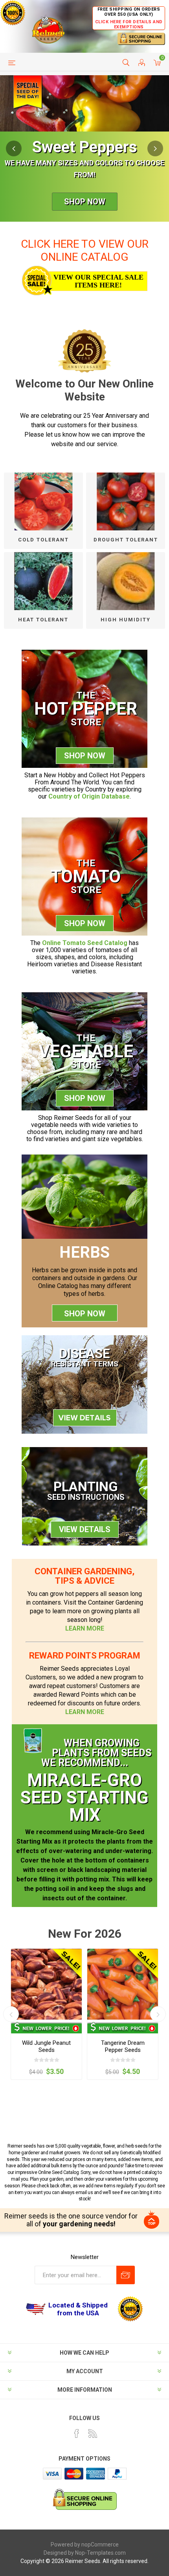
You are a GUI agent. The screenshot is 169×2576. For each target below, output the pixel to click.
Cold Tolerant (43, 540)
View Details (85, 1529)
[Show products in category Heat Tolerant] (43, 581)
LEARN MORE (85, 1628)
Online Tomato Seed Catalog (85, 943)
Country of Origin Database (89, 796)
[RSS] (93, 2433)
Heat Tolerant (43, 620)
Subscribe (126, 2275)
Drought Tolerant (126, 540)
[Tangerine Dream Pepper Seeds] (123, 1984)
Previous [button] (14, 148)
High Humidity (126, 620)
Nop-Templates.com (100, 2553)
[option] (84, 148)
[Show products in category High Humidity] (126, 581)
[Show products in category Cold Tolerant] (43, 501)
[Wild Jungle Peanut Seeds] (46, 1984)
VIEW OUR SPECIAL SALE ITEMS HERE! (98, 281)
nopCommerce (100, 2544)
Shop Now (85, 202)
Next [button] (155, 148)
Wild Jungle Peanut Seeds (46, 2046)
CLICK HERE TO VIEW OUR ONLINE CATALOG (85, 250)
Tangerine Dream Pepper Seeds (123, 2046)
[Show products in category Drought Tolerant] (126, 501)
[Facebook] (77, 2433)
